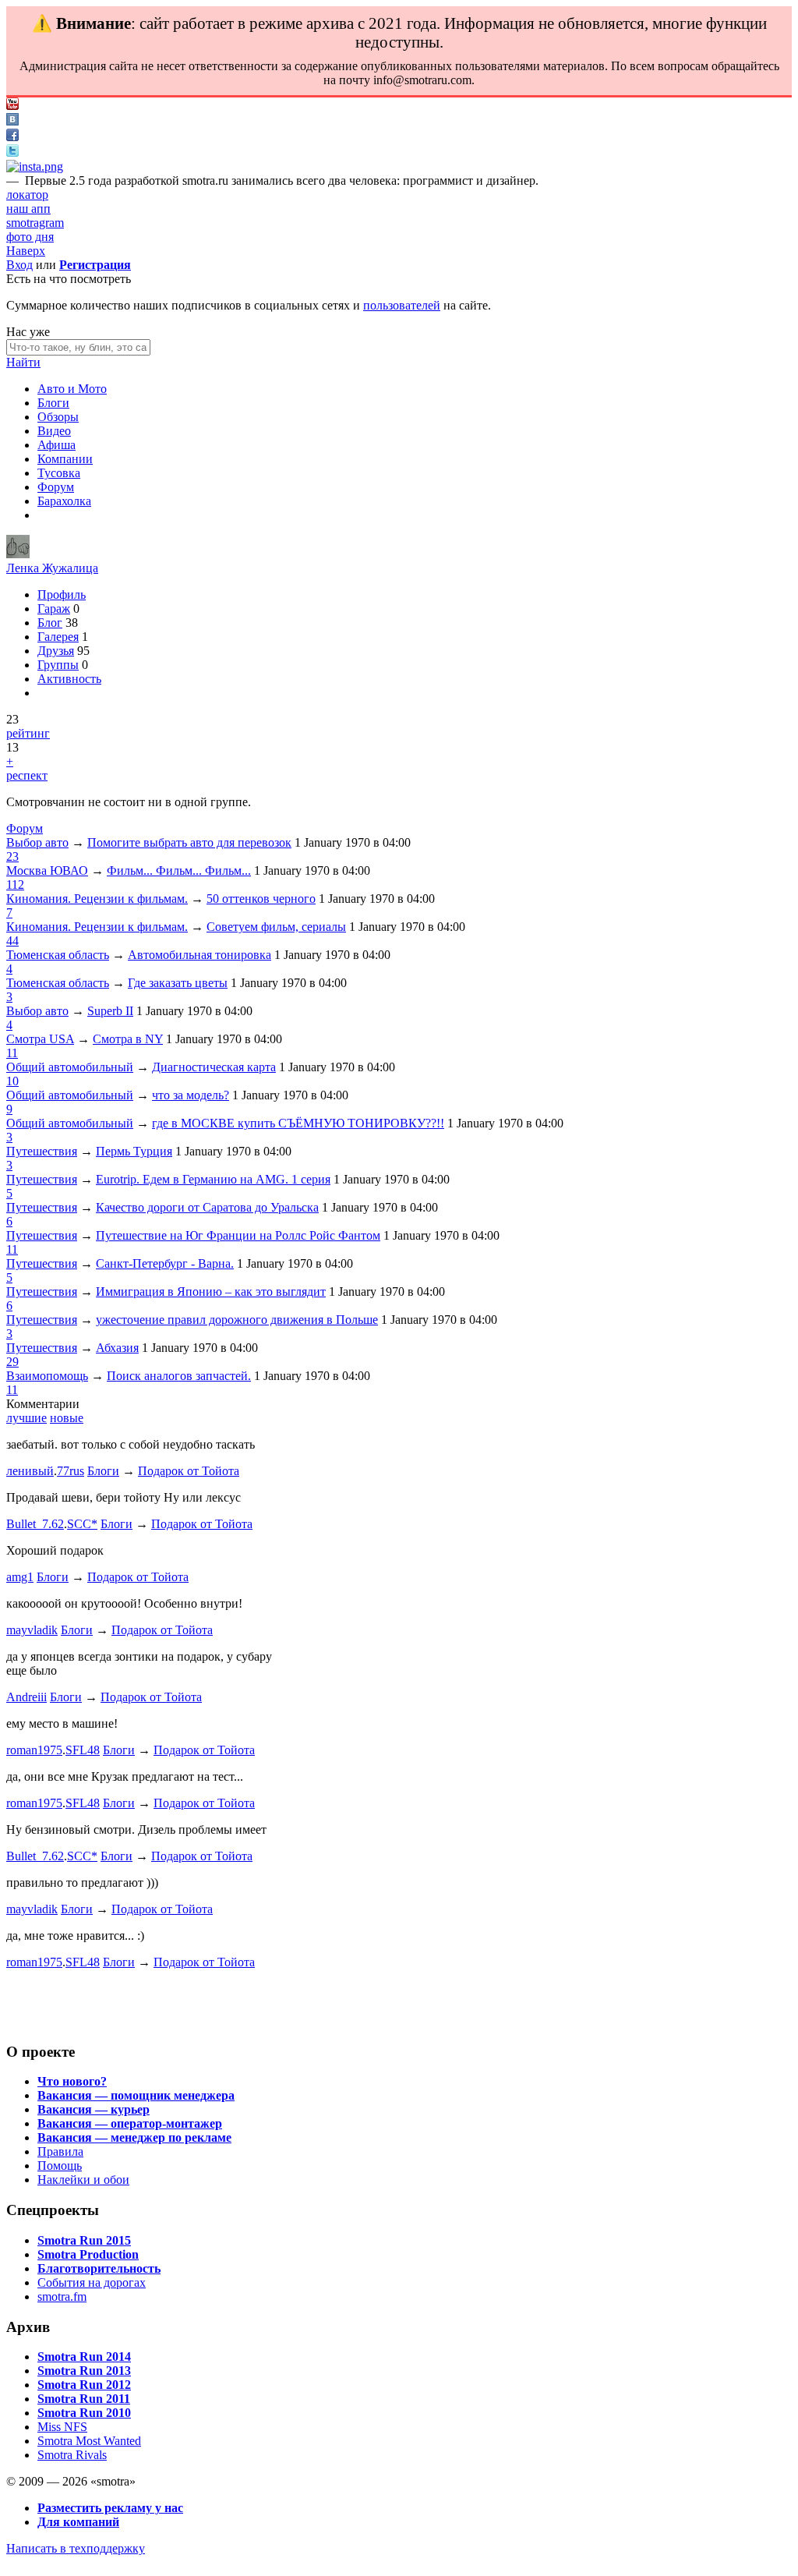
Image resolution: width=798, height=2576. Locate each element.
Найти (23, 362)
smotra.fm (62, 2296)
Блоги (53, 403)
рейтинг (28, 733)
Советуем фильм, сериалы (276, 927)
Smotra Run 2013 (84, 2371)
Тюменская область (58, 955)
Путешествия (42, 1151)
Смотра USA (40, 1039)
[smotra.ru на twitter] (12, 152)
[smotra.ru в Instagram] (35, 166)
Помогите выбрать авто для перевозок (189, 842)
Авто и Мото (72, 389)
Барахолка (64, 501)
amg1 (20, 1577)
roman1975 (34, 1750)
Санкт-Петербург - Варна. (165, 1263)
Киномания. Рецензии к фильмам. (97, 899)
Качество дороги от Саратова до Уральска (207, 1207)
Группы (58, 665)
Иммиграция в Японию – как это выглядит (211, 1292)
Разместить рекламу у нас (110, 2508)
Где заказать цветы (178, 983)
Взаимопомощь (47, 1376)
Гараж (54, 609)
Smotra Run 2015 (84, 2240)
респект (27, 775)
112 (15, 885)
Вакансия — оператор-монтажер (130, 2123)
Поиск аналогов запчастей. (179, 1376)
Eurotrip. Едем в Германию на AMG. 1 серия (213, 1179)
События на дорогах (92, 2282)
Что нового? (72, 2081)
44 (12, 941)
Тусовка (59, 473)
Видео (54, 431)
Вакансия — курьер (94, 2109)
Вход (19, 265)
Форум (56, 487)
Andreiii (26, 1697)
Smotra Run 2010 (84, 2413)
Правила (60, 2151)
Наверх (26, 251)
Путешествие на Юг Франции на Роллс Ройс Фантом (238, 1235)
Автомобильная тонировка (199, 955)
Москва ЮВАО (47, 870)
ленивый (30, 1471)
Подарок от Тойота (189, 1471)
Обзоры (58, 417)
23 (12, 856)
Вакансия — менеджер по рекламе (134, 2137)
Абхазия (117, 1348)
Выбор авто (37, 842)
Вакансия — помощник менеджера (136, 2095)
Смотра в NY (128, 1039)
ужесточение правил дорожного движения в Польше (237, 1320)
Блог (50, 623)
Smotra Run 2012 (84, 2385)
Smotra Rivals (72, 2455)
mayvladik (32, 1630)
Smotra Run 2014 (84, 2357)
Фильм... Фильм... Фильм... (179, 870)
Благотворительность (99, 2268)
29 (12, 1362)
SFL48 (83, 1750)
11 (12, 1053)
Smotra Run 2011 (84, 2399)
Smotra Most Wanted (89, 2441)
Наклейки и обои (83, 2180)
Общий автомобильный (70, 1067)
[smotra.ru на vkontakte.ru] (12, 121)
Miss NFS (62, 2427)
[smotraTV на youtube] (12, 106)
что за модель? (191, 1095)
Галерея (58, 637)
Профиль (62, 594)
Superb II (110, 1011)
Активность (69, 679)
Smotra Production (88, 2254)
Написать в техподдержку (76, 2548)
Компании (65, 459)
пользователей (402, 305)
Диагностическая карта (214, 1067)
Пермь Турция (134, 1151)
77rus (71, 1471)
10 (12, 1081)
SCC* (82, 1524)
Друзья (56, 651)
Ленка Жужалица (52, 568)
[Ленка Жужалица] (18, 554)
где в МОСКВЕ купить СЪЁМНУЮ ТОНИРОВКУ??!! (298, 1123)
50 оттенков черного (261, 899)
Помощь (60, 2166)
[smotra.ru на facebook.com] (12, 137)
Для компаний (78, 2522)
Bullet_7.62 (35, 1524)
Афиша (56, 445)
